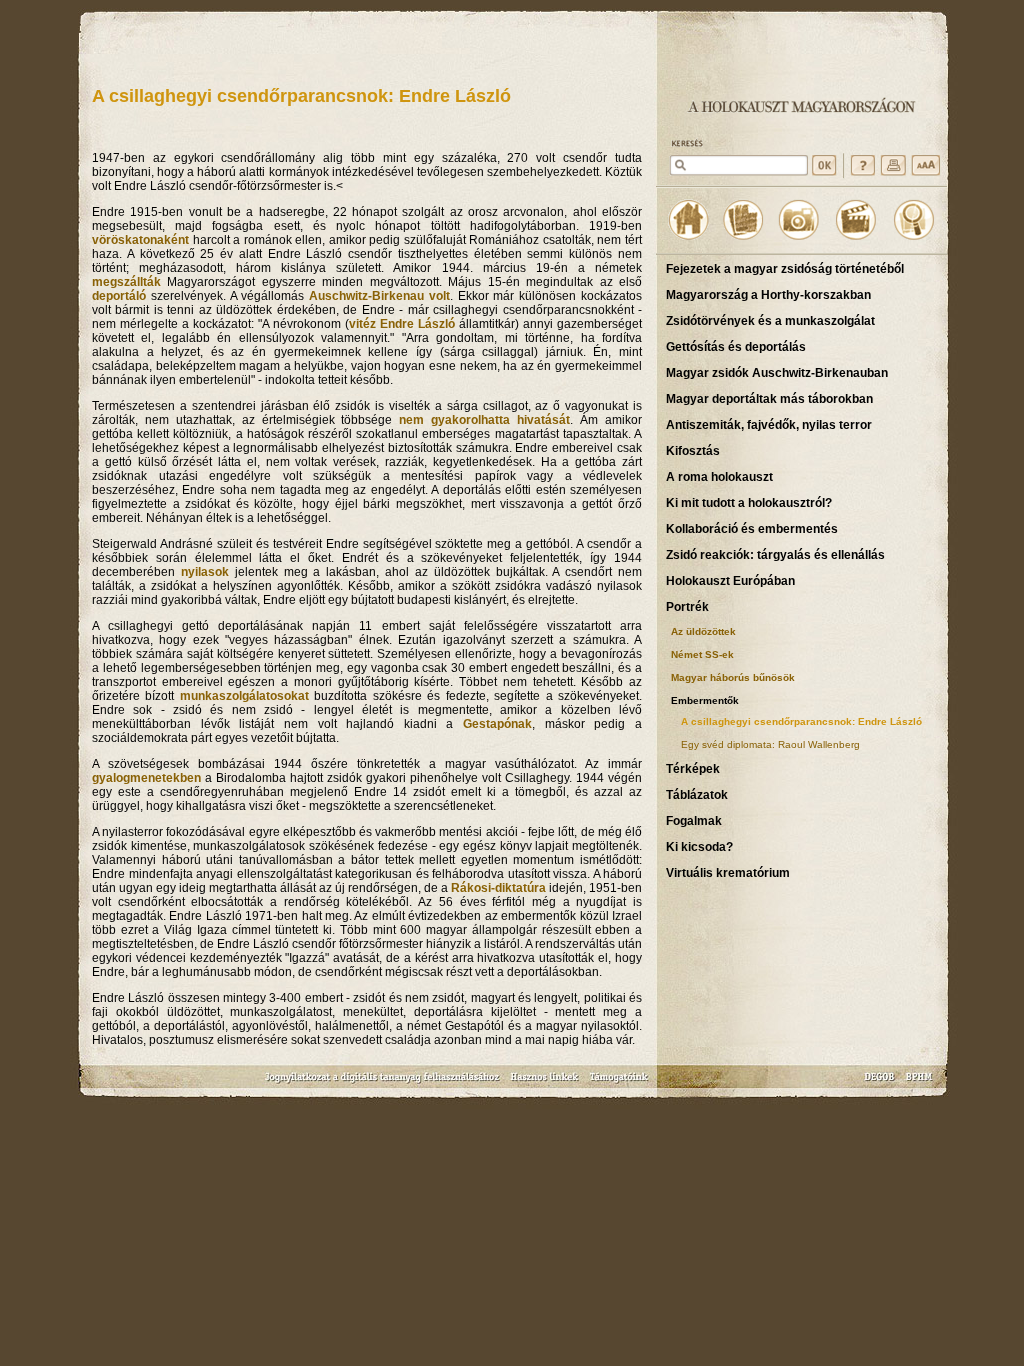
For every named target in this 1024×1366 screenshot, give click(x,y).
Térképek (693, 769)
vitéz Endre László (402, 324)
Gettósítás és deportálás (736, 347)
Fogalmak (694, 821)
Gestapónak (497, 724)
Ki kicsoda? (699, 847)
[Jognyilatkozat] (384, 1083)
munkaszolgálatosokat (244, 696)
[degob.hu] (881, 1083)
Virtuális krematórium (728, 873)
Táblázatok (697, 795)
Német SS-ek (702, 654)
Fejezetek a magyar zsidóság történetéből (785, 269)
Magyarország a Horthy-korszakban (768, 295)
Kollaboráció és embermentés (752, 529)
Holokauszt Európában (730, 581)
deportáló (119, 296)
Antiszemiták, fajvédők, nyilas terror (769, 425)
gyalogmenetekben (146, 778)
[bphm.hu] (920, 1083)
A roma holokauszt (719, 477)
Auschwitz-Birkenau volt (379, 296)
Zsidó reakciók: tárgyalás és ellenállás (775, 555)
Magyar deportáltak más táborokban (769, 399)
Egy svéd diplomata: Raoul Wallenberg (770, 744)
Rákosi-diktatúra (498, 888)
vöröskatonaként (140, 240)
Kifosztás (693, 451)
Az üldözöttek (703, 631)
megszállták (126, 282)
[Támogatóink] (619, 1083)
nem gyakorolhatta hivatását (484, 420)
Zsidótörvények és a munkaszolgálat (770, 321)
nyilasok (205, 572)
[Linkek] (545, 1083)
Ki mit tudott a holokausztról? (749, 503)
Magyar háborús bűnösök (733, 677)
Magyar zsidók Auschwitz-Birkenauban (777, 373)
